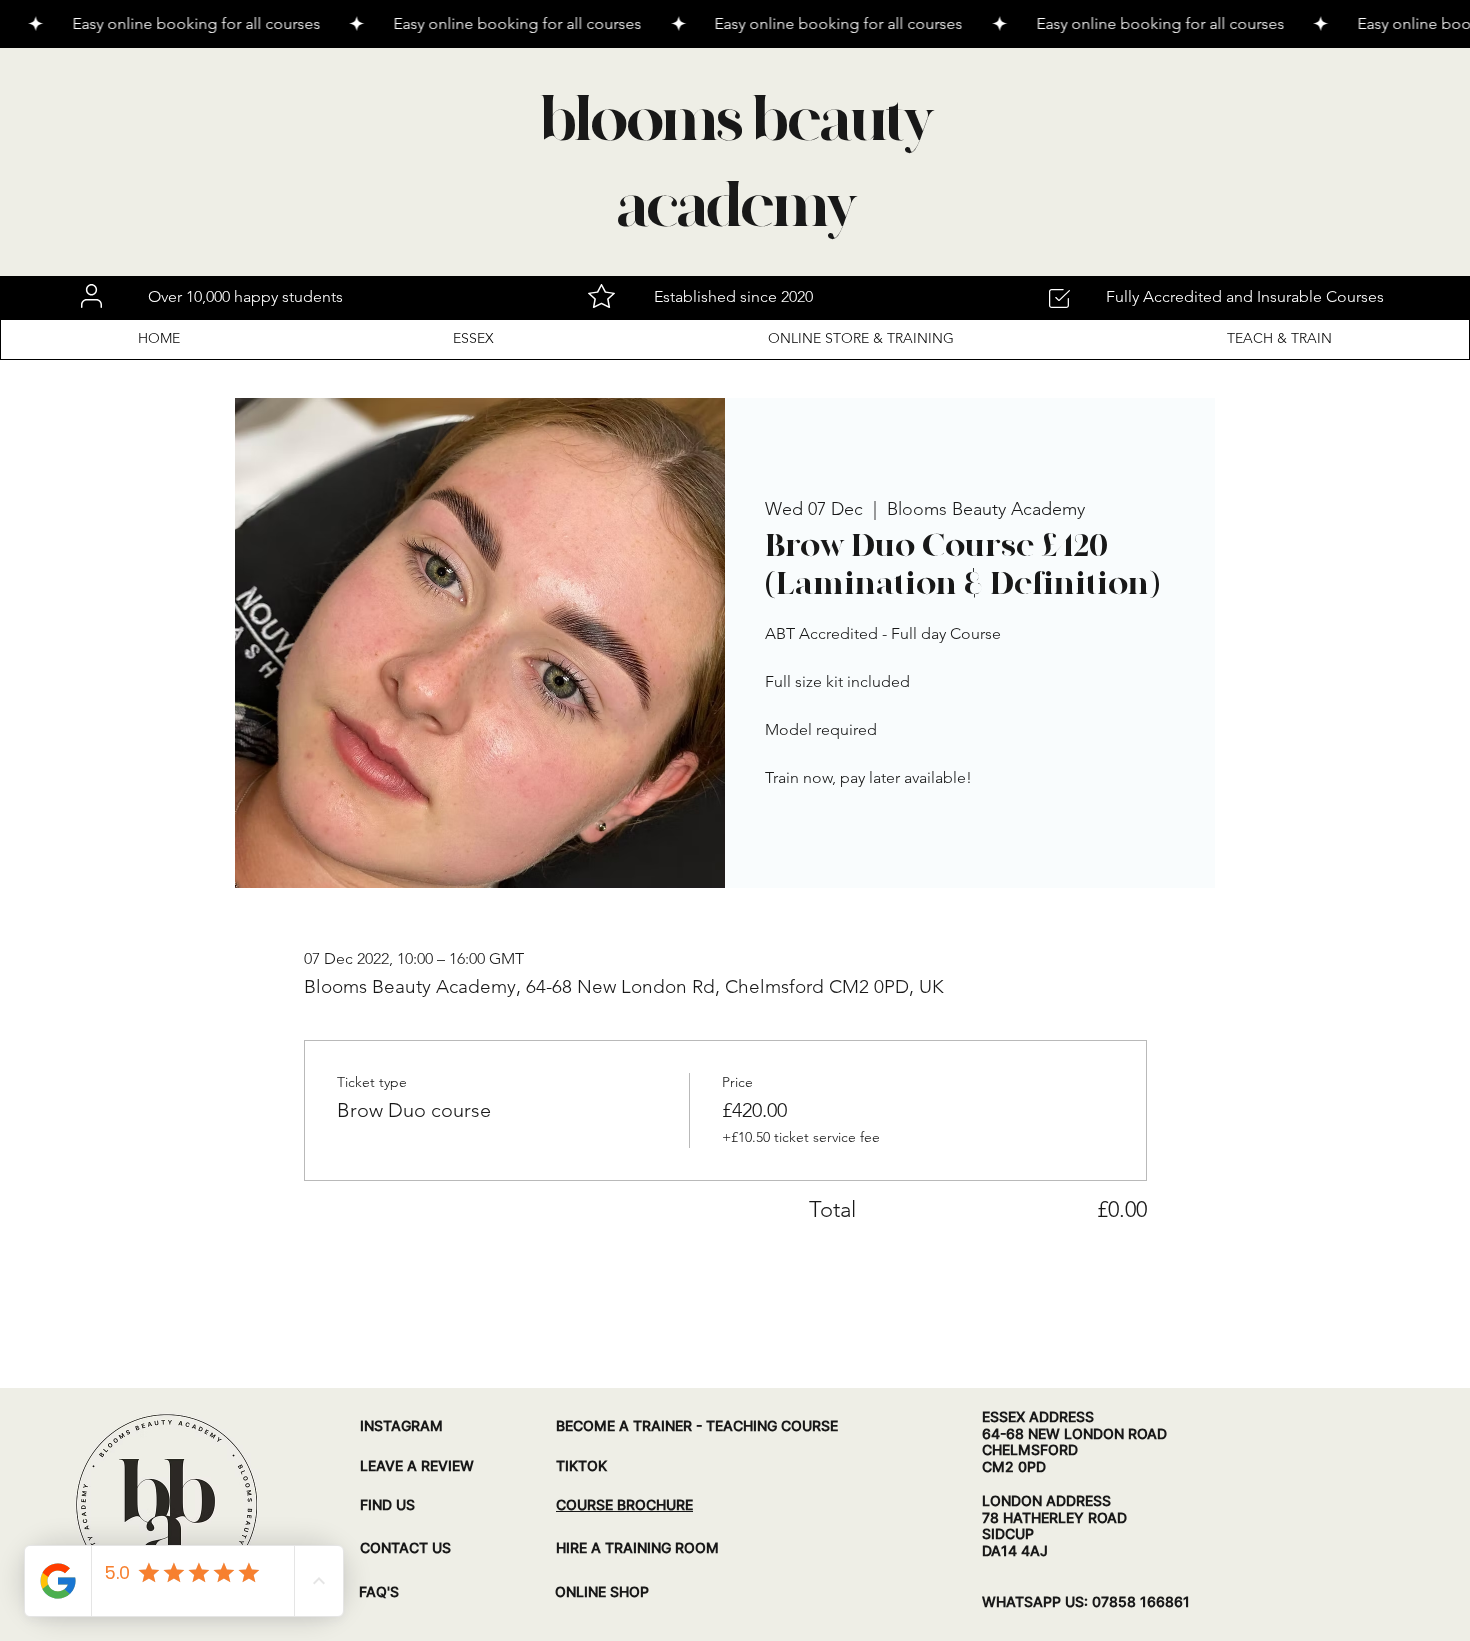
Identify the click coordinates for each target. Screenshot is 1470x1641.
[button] (474, 338)
